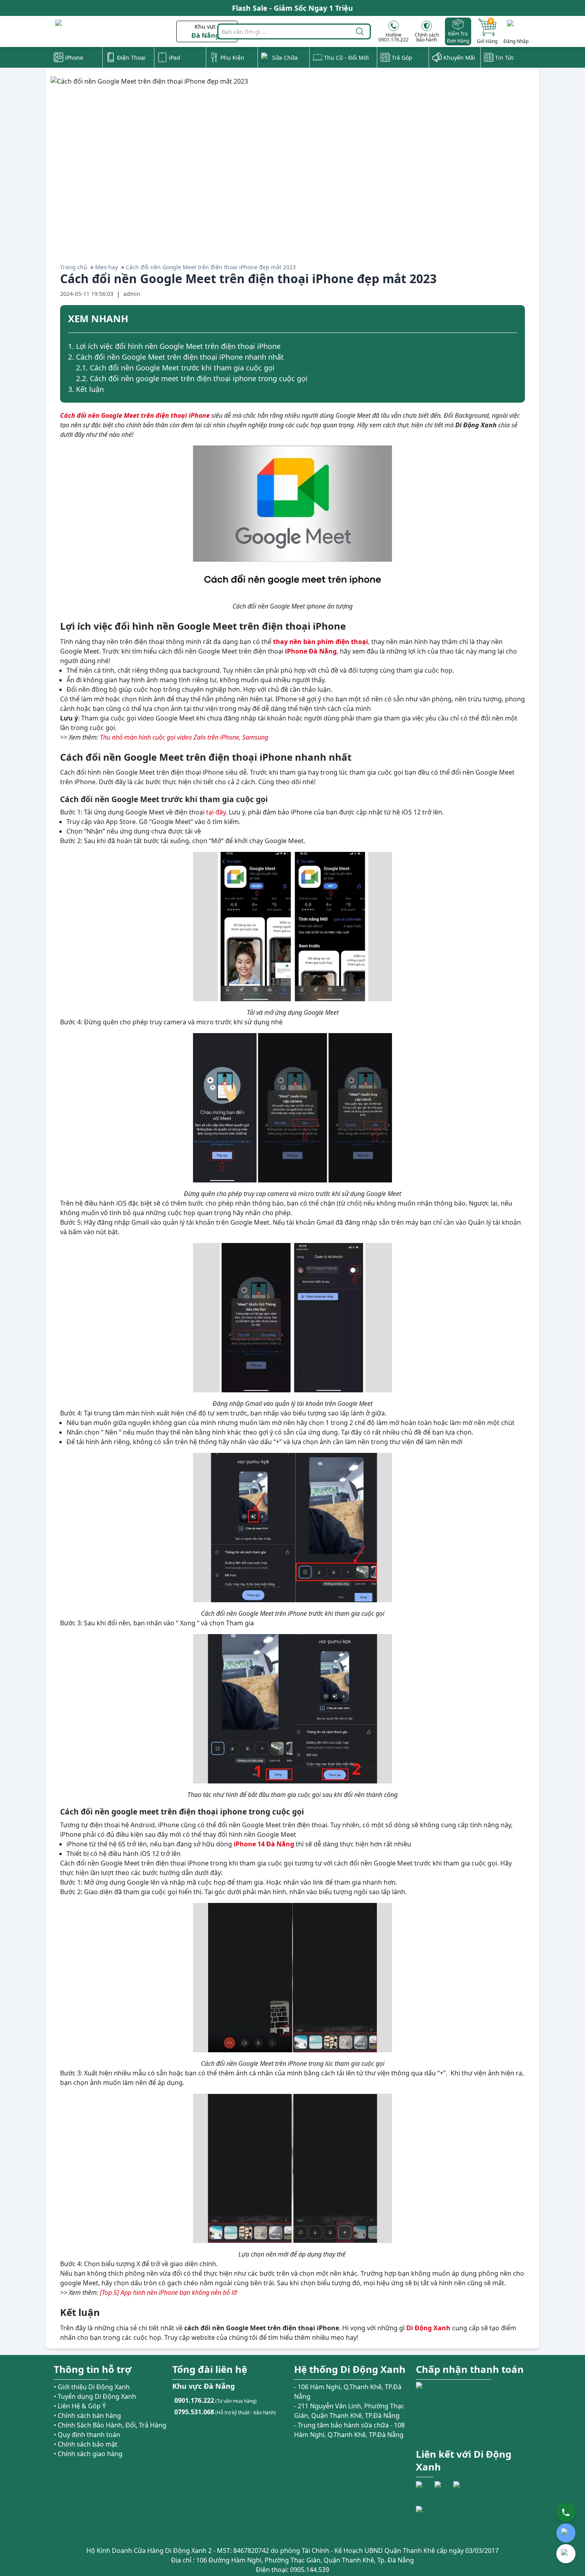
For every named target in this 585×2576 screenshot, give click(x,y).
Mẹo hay (106, 267)
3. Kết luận (86, 389)
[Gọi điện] (566, 2512)
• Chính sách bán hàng (87, 2415)
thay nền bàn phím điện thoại (321, 642)
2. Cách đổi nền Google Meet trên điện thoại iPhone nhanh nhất (176, 357)
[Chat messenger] (566, 2554)
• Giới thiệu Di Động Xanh (92, 2387)
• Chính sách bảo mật (86, 2444)
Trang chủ (74, 267)
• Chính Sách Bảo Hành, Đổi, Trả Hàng (110, 2425)
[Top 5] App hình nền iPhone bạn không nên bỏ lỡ (168, 2292)
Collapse (514, 320)
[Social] (424, 2490)
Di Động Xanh (428, 2328)
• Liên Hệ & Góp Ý (80, 2406)
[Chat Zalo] (566, 2533)
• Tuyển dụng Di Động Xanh (95, 2396)
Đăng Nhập (516, 41)
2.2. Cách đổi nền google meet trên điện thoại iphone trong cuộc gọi (192, 378)
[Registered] (438, 2520)
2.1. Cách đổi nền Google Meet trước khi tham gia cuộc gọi (175, 368)
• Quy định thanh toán (87, 2435)
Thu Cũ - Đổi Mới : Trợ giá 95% (293, 8)
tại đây (216, 812)
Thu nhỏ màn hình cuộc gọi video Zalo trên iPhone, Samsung (184, 737)
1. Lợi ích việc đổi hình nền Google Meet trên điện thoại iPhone (174, 346)
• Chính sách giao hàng (88, 2454)
